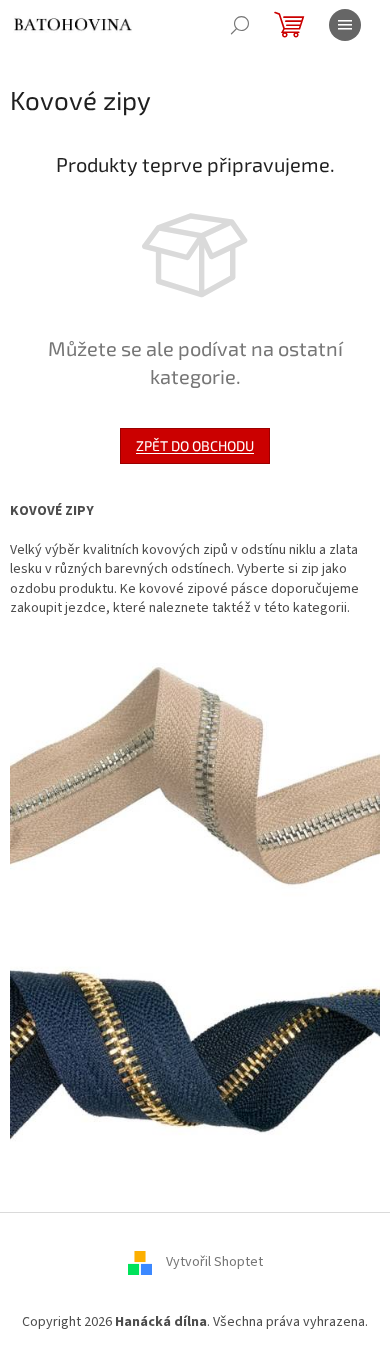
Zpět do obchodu (195, 445)
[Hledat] (240, 25)
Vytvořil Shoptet (214, 1262)
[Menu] (345, 25)
